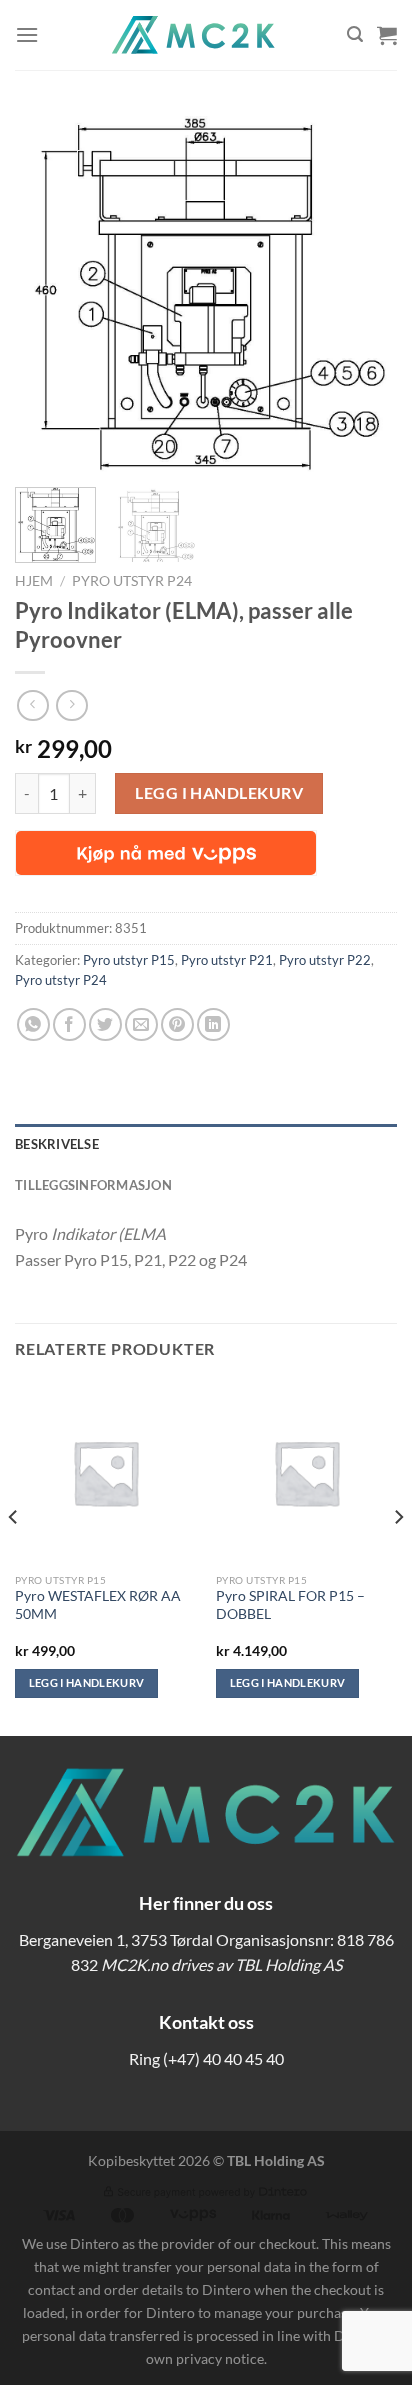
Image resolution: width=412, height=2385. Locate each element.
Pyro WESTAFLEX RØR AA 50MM (98, 1605)
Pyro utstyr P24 (132, 581)
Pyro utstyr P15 (129, 960)
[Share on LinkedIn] (213, 1024)
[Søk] (355, 34)
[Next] (364, 291)
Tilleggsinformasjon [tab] (93, 1185)
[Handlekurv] (387, 35)
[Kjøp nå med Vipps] (166, 853)
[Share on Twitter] (105, 1024)
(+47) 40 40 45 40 (223, 2058)
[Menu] (27, 34)
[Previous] (48, 291)
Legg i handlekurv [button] (87, 1682)
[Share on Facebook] (69, 1024)
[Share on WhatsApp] (33, 1024)
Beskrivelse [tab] (57, 1144)
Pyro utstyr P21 (227, 960)
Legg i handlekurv (219, 792)
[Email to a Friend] (141, 1024)
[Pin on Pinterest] (177, 1024)
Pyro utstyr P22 (325, 960)
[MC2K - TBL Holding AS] (193, 35)
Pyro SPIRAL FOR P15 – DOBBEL (290, 1605)
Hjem (34, 581)
